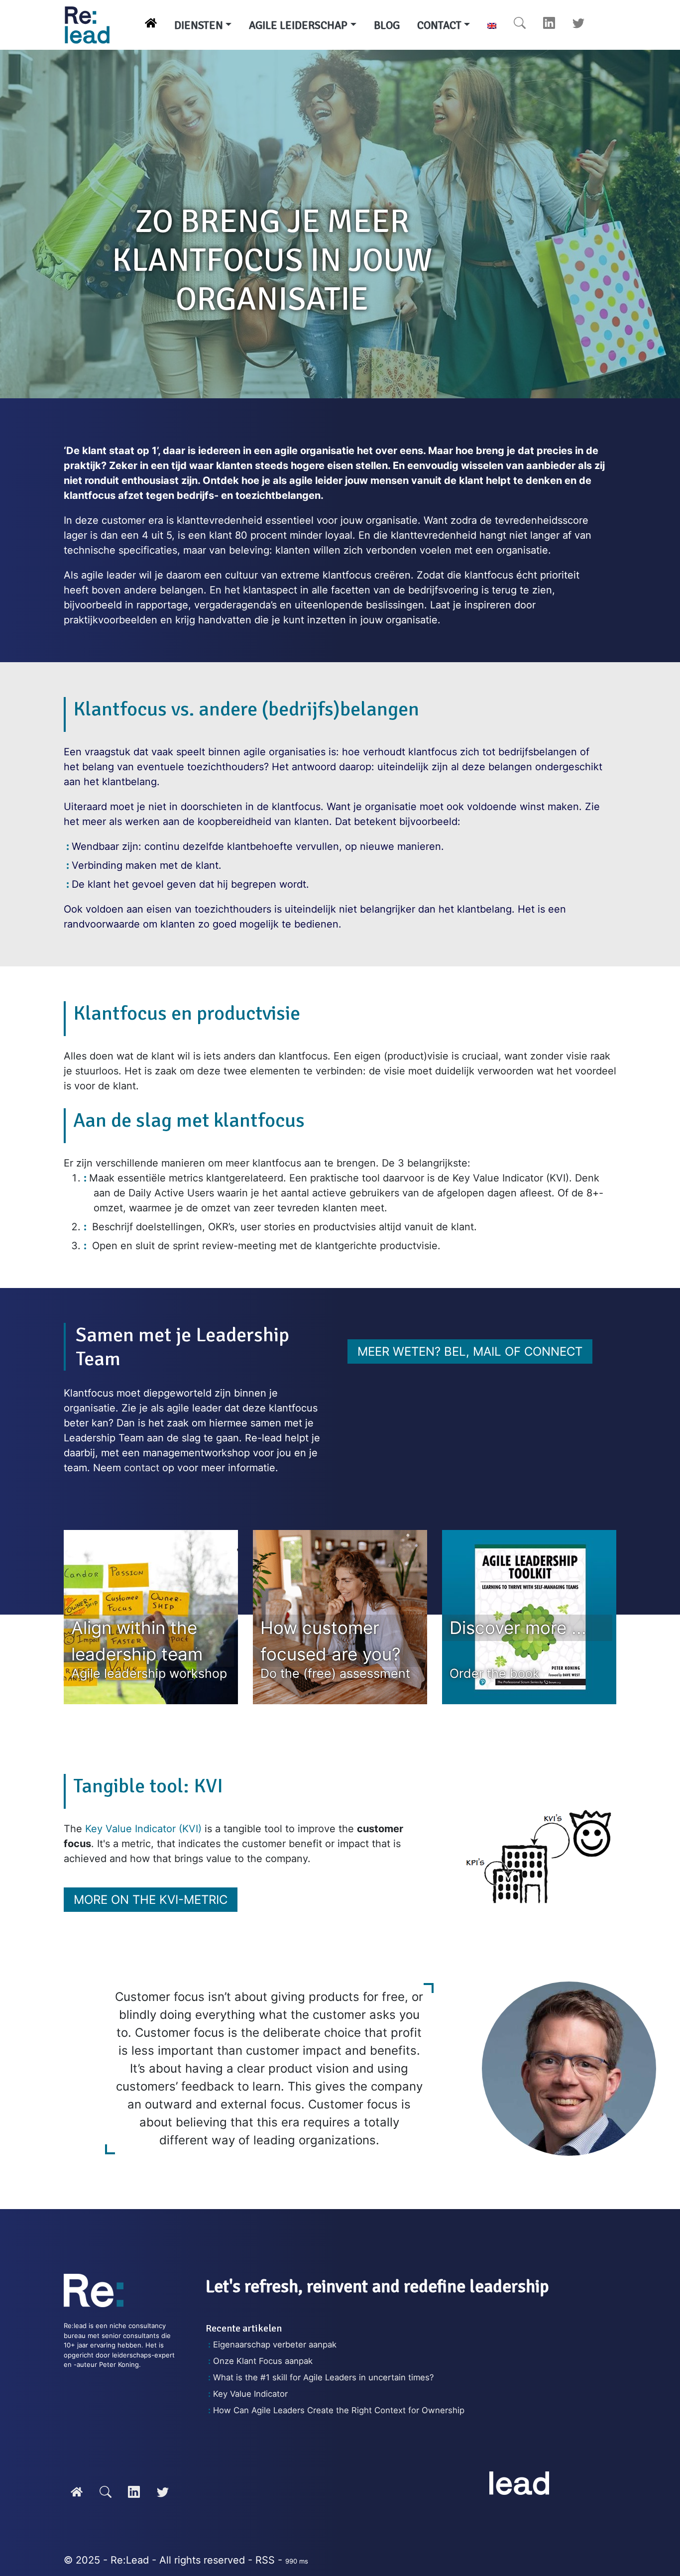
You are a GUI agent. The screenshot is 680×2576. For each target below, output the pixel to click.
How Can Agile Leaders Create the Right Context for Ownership (339, 2410)
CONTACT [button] (439, 25)
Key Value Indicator (250, 2394)
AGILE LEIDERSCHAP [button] (298, 25)
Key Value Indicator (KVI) (143, 1829)
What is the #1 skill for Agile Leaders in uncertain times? (323, 2377)
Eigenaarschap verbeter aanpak (275, 2344)
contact (142, 1468)
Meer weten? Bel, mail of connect (470, 1351)
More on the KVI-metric (151, 1900)
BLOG (387, 25)
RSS (265, 2560)
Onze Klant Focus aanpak (263, 2361)
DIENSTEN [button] (199, 25)
